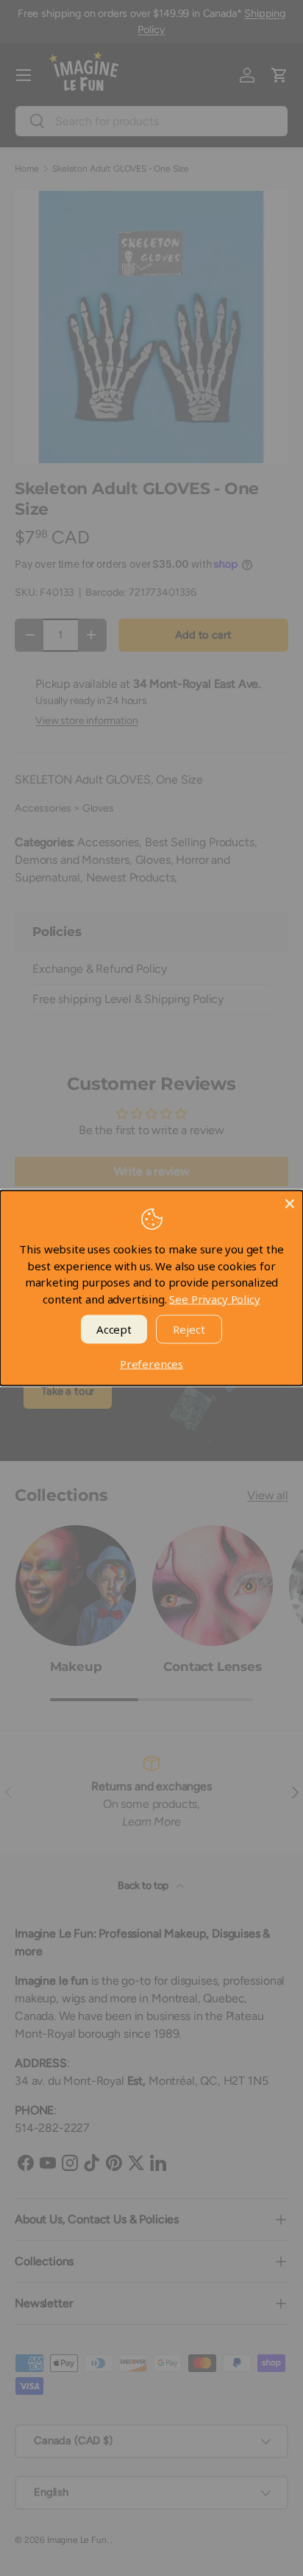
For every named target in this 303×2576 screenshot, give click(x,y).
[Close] (290, 1204)
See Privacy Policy (214, 1298)
